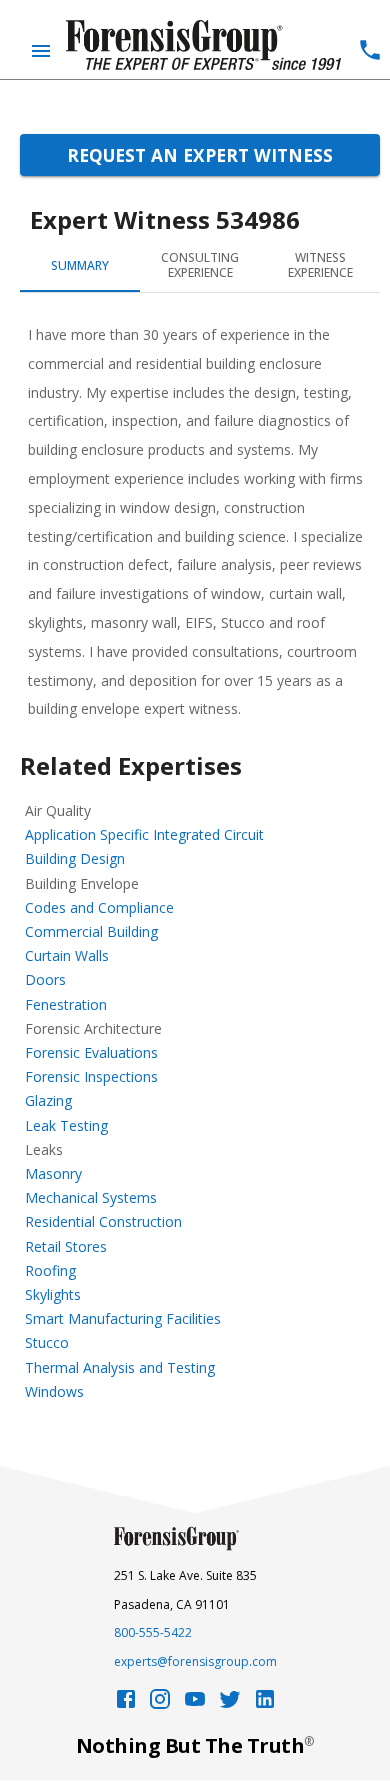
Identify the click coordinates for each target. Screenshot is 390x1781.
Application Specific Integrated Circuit (144, 834)
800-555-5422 (153, 1632)
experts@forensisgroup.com (195, 1661)
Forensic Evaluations (91, 1052)
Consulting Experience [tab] (200, 265)
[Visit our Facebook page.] (126, 1704)
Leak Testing (66, 1125)
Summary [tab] (80, 265)
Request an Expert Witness (200, 155)
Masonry (53, 1173)
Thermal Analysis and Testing (120, 1367)
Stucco (47, 1342)
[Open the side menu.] (41, 51)
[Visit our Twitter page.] (230, 1704)
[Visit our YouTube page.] (195, 1704)
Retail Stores (66, 1246)
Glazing (48, 1100)
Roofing (50, 1270)
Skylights (53, 1294)
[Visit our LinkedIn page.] (265, 1704)
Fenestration (66, 1004)
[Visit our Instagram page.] (160, 1704)
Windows (54, 1391)
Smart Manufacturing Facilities (123, 1318)
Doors (45, 979)
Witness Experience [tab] (320, 265)
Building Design (75, 858)
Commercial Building (91, 931)
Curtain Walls (67, 955)
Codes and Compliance (99, 907)
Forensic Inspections (91, 1076)
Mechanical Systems (91, 1197)
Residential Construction (103, 1221)
